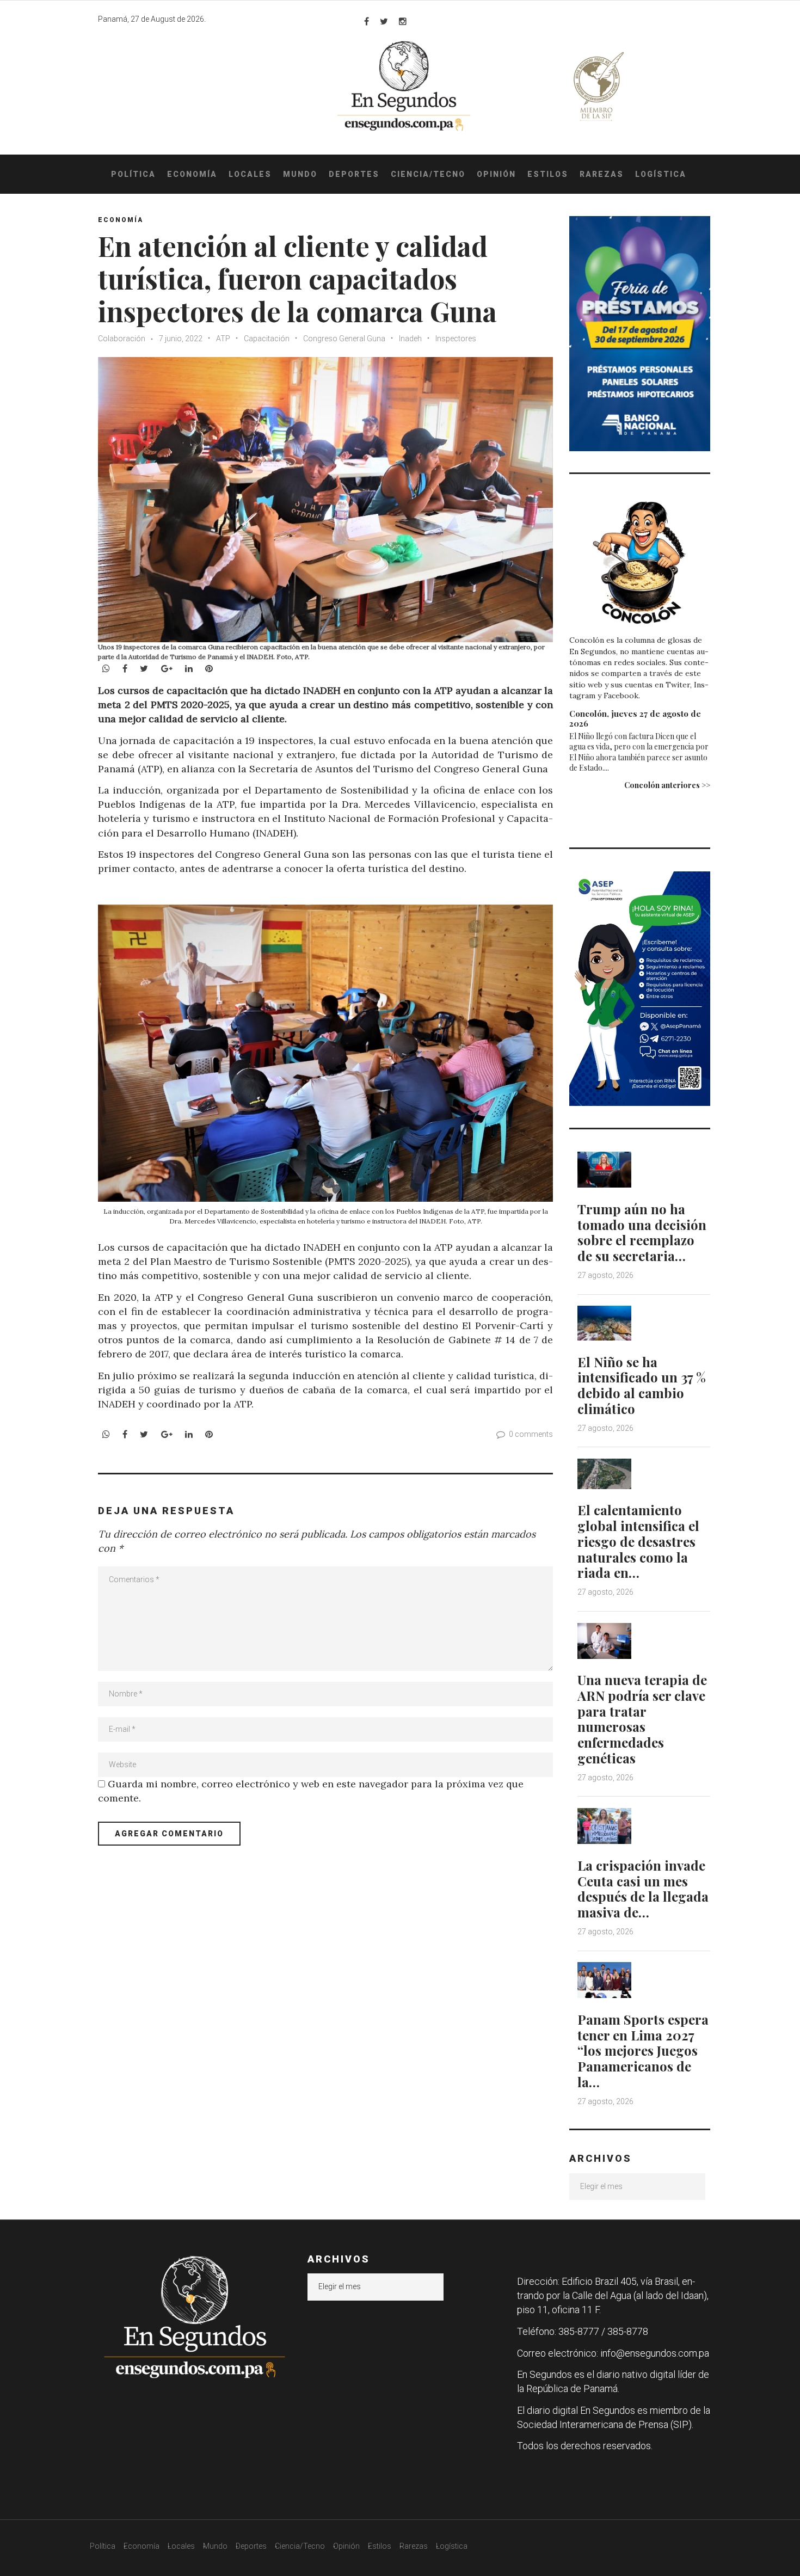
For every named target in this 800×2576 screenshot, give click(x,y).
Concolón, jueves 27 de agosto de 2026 (635, 718)
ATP (223, 339)
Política (133, 174)
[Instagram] (403, 21)
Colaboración (122, 339)
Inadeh (410, 339)
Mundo (300, 174)
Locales (250, 174)
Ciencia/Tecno (428, 174)
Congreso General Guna (344, 339)
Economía (192, 174)
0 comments (531, 1434)
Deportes (354, 174)
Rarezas (602, 174)
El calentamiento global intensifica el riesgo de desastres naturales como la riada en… (638, 1541)
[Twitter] (384, 21)
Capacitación (267, 339)
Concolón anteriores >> (667, 785)
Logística (661, 174)
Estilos (548, 174)
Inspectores (456, 339)
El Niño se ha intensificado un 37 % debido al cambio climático (642, 1385)
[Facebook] (367, 21)
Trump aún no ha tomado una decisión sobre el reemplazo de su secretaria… (642, 1232)
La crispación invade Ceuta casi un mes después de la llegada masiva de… (643, 1889)
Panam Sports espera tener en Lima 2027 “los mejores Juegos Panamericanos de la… (643, 2051)
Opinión (496, 174)
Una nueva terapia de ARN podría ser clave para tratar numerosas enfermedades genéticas (642, 1719)
